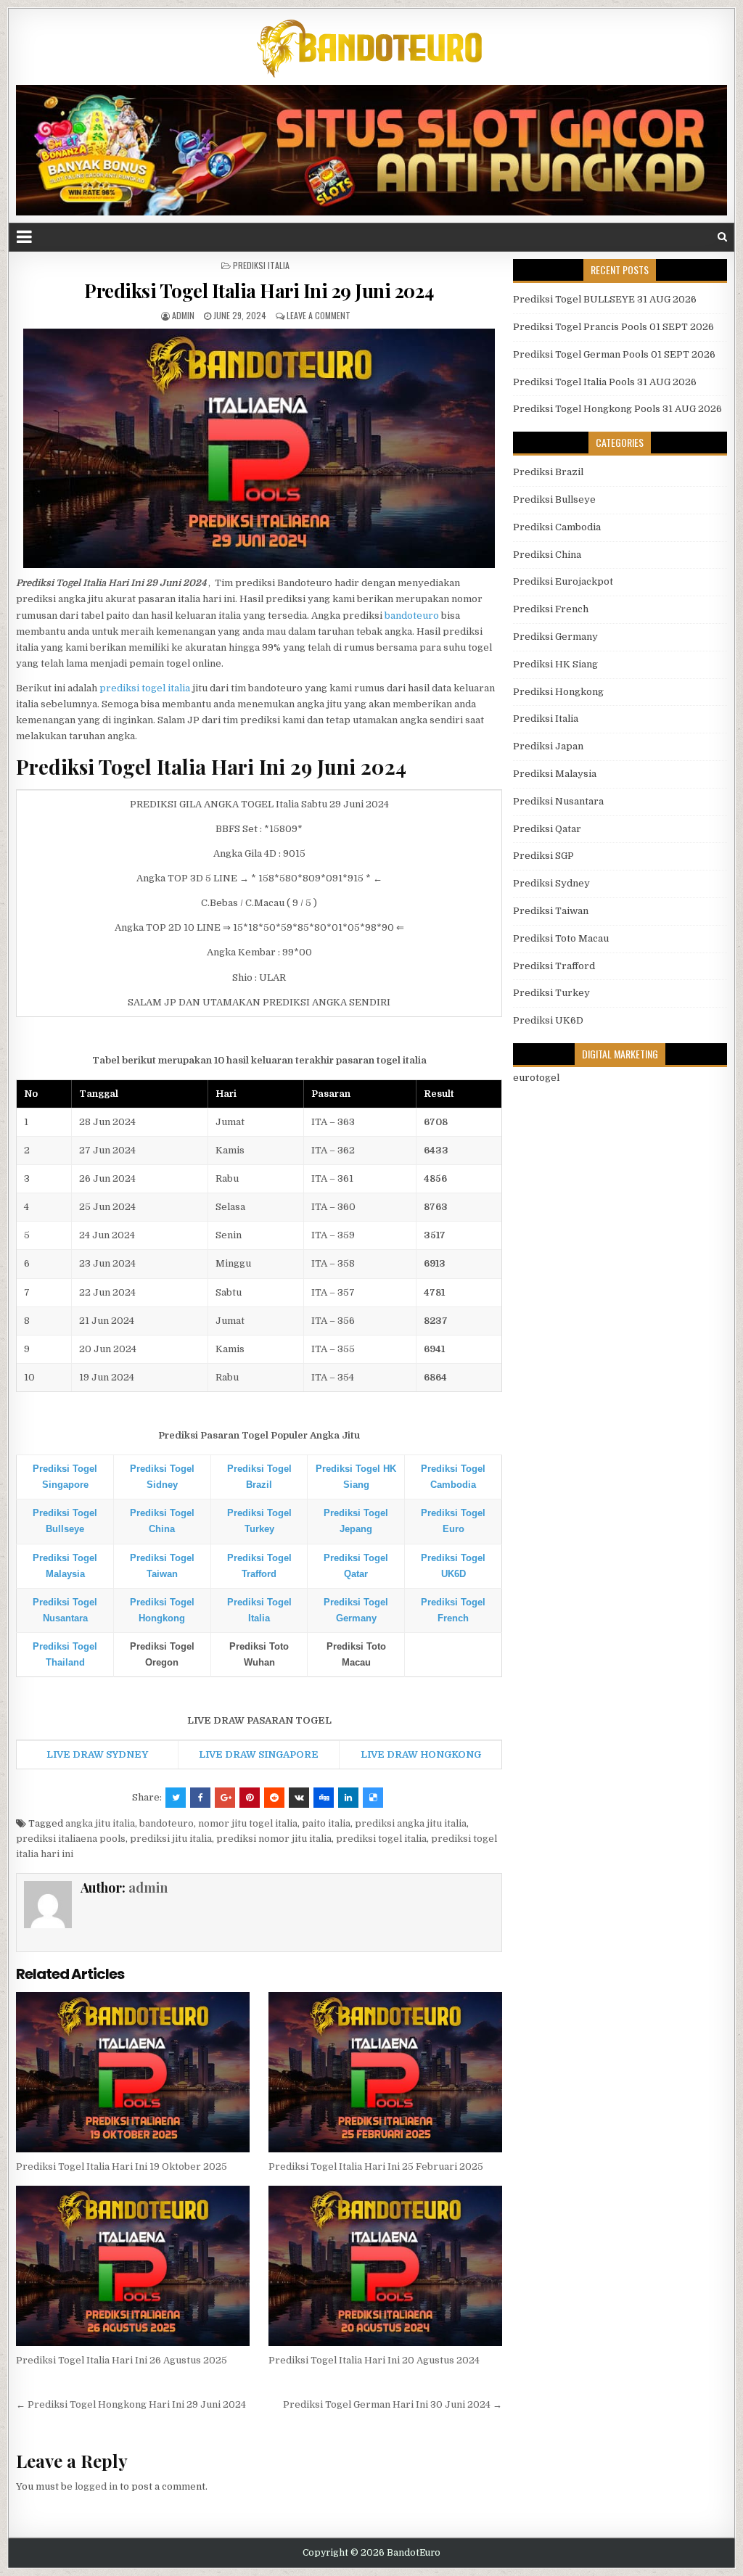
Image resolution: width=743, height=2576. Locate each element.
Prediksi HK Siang (555, 664)
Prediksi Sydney (551, 883)
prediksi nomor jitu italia (274, 1839)
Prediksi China (547, 555)
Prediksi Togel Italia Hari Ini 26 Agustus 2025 (122, 2360)
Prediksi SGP (543, 856)
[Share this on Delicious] (373, 1798)
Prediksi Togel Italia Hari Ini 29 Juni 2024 (259, 291)
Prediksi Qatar (547, 829)
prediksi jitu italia (171, 1839)
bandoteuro (412, 616)
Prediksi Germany (555, 637)
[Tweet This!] (176, 1798)
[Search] (722, 237)
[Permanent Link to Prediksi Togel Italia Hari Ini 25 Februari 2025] (385, 2072)
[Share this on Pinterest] (250, 1798)
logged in (96, 2486)
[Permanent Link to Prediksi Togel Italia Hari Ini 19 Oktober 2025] (132, 2072)
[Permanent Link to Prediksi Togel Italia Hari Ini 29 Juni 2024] (259, 448)
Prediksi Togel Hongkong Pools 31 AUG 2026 (617, 409)
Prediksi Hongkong (558, 692)
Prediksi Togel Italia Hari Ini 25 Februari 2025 (376, 2166)
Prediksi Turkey (551, 993)
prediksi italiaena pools (71, 1839)
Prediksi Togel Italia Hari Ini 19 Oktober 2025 (122, 2166)
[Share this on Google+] (225, 1798)
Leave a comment (319, 315)
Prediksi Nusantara (558, 801)
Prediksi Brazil (548, 472)
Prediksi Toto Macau (561, 938)
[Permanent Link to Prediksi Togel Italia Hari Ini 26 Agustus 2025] (132, 2266)
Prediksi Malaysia (555, 774)
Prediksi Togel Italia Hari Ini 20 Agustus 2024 (374, 2360)
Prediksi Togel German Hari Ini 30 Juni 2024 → (393, 2404)
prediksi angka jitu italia (411, 1823)
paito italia (326, 1823)
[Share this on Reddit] (274, 1798)
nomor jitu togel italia (248, 1823)
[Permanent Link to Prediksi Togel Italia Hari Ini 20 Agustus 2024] (385, 2266)
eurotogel (536, 1078)
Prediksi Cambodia (557, 527)
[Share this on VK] (299, 1798)
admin (183, 315)
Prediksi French (551, 609)
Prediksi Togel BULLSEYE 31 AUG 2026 (605, 299)
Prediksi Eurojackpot (563, 581)
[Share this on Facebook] (200, 1798)
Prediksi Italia (261, 265)
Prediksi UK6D (548, 1020)
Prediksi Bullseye (554, 499)
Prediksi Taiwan (551, 911)
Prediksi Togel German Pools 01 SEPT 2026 (614, 354)
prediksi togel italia (145, 688)
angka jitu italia (100, 1823)
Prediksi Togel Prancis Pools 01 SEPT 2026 (613, 327)
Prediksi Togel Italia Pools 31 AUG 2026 (605, 382)
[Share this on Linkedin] (348, 1798)
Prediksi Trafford (554, 966)
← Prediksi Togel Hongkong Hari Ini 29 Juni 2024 (131, 2404)
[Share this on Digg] (324, 1798)
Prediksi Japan (548, 746)
